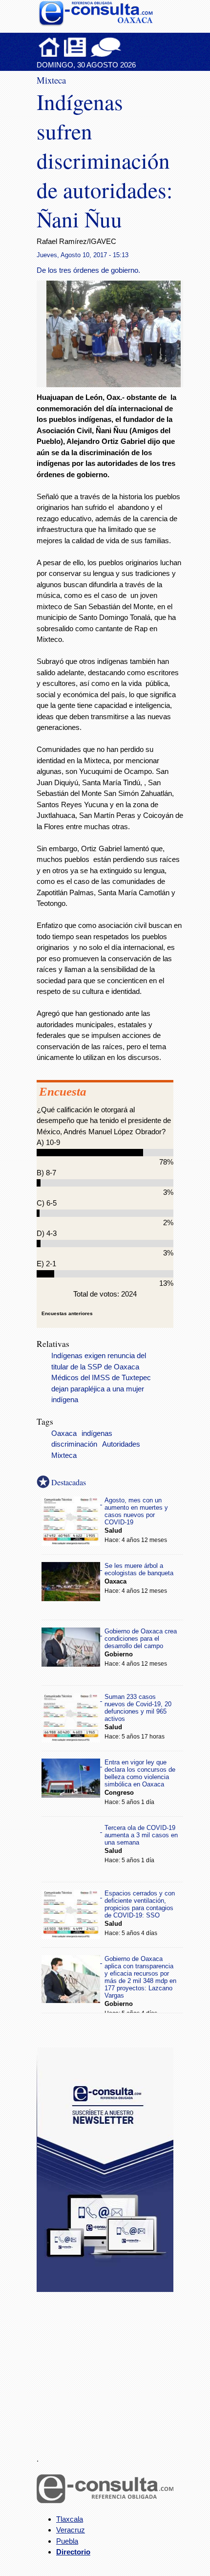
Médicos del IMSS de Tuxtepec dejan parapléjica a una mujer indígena (101, 1389)
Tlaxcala (70, 2519)
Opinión (106, 47)
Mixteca (64, 1455)
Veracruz (71, 2530)
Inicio (49, 47)
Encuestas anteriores (67, 1313)
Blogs (125, 47)
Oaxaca (64, 1433)
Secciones (75, 47)
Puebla (67, 2541)
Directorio (73, 2552)
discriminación (74, 1444)
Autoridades (121, 1444)
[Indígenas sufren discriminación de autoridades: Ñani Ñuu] (117, 385)
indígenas (97, 1433)
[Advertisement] (110, 2367)
